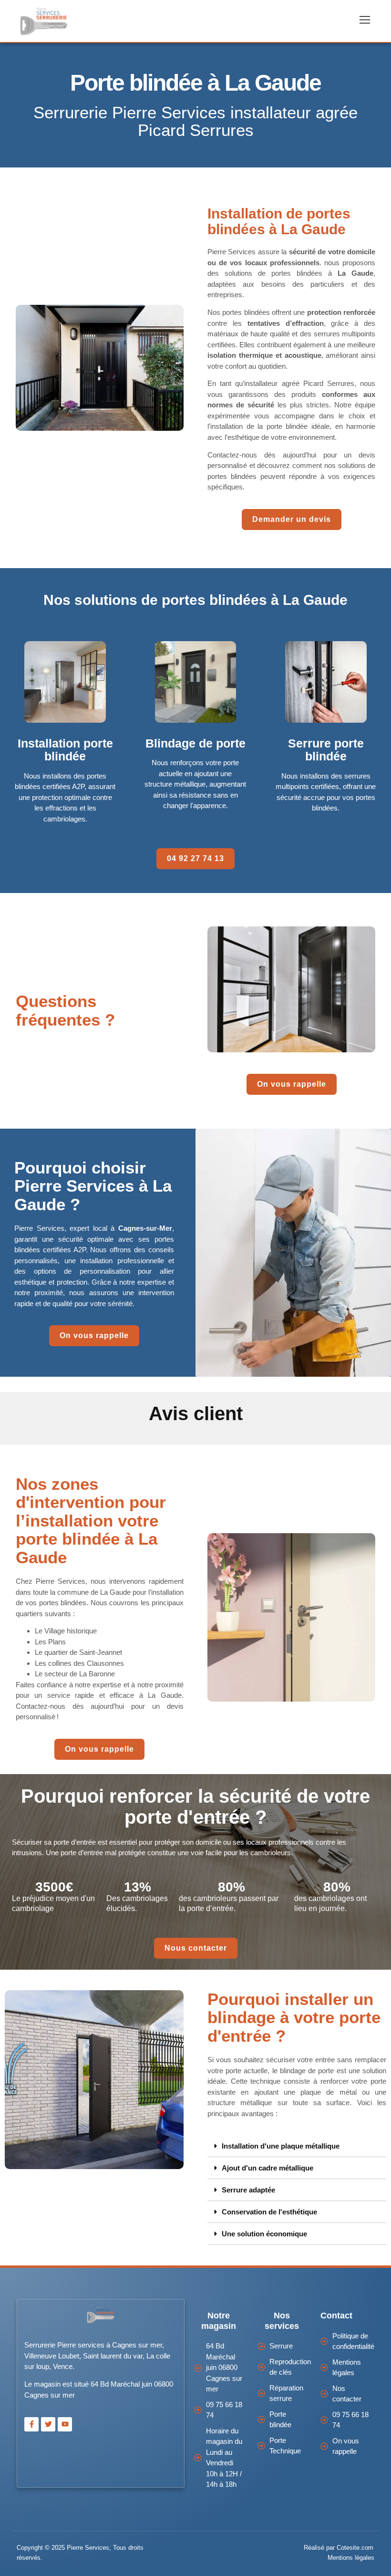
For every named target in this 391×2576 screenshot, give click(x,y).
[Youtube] (65, 2424)
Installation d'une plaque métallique (281, 2146)
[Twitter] (48, 2424)
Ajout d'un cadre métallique (268, 2168)
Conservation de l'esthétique (269, 2212)
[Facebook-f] (31, 2424)
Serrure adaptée (248, 2190)
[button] (297, 2146)
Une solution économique (264, 2234)
